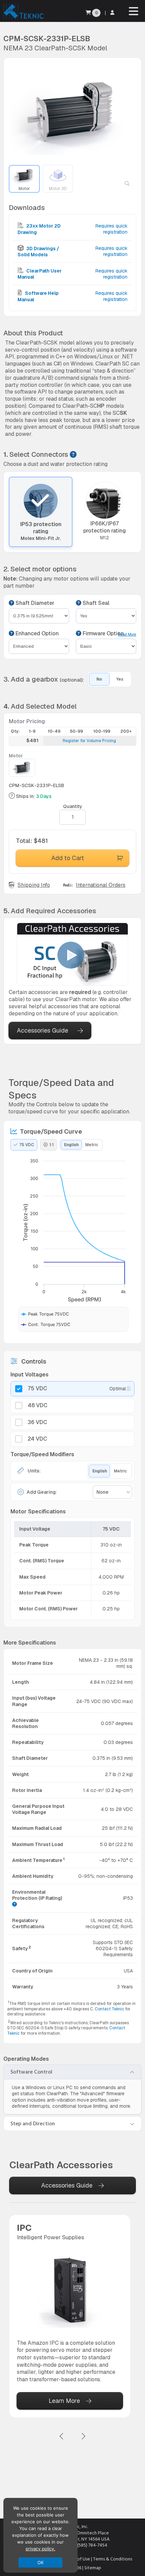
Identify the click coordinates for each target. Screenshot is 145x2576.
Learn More (64, 2401)
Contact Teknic (109, 2009)
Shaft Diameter (34, 603)
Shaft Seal (95, 603)
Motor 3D (58, 189)
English (71, 1145)
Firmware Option (103, 634)
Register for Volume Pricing (89, 741)
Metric (92, 1145)
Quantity (73, 806)
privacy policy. (40, 2549)
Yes (120, 679)
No (99, 679)
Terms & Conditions (113, 2559)
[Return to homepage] (23, 18)
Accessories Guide (42, 1030)
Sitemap (93, 2568)
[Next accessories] (83, 2437)
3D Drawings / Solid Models (38, 252)
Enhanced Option (36, 634)
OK (41, 2562)
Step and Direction (33, 2124)
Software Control (31, 2072)
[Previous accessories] (62, 2437)
